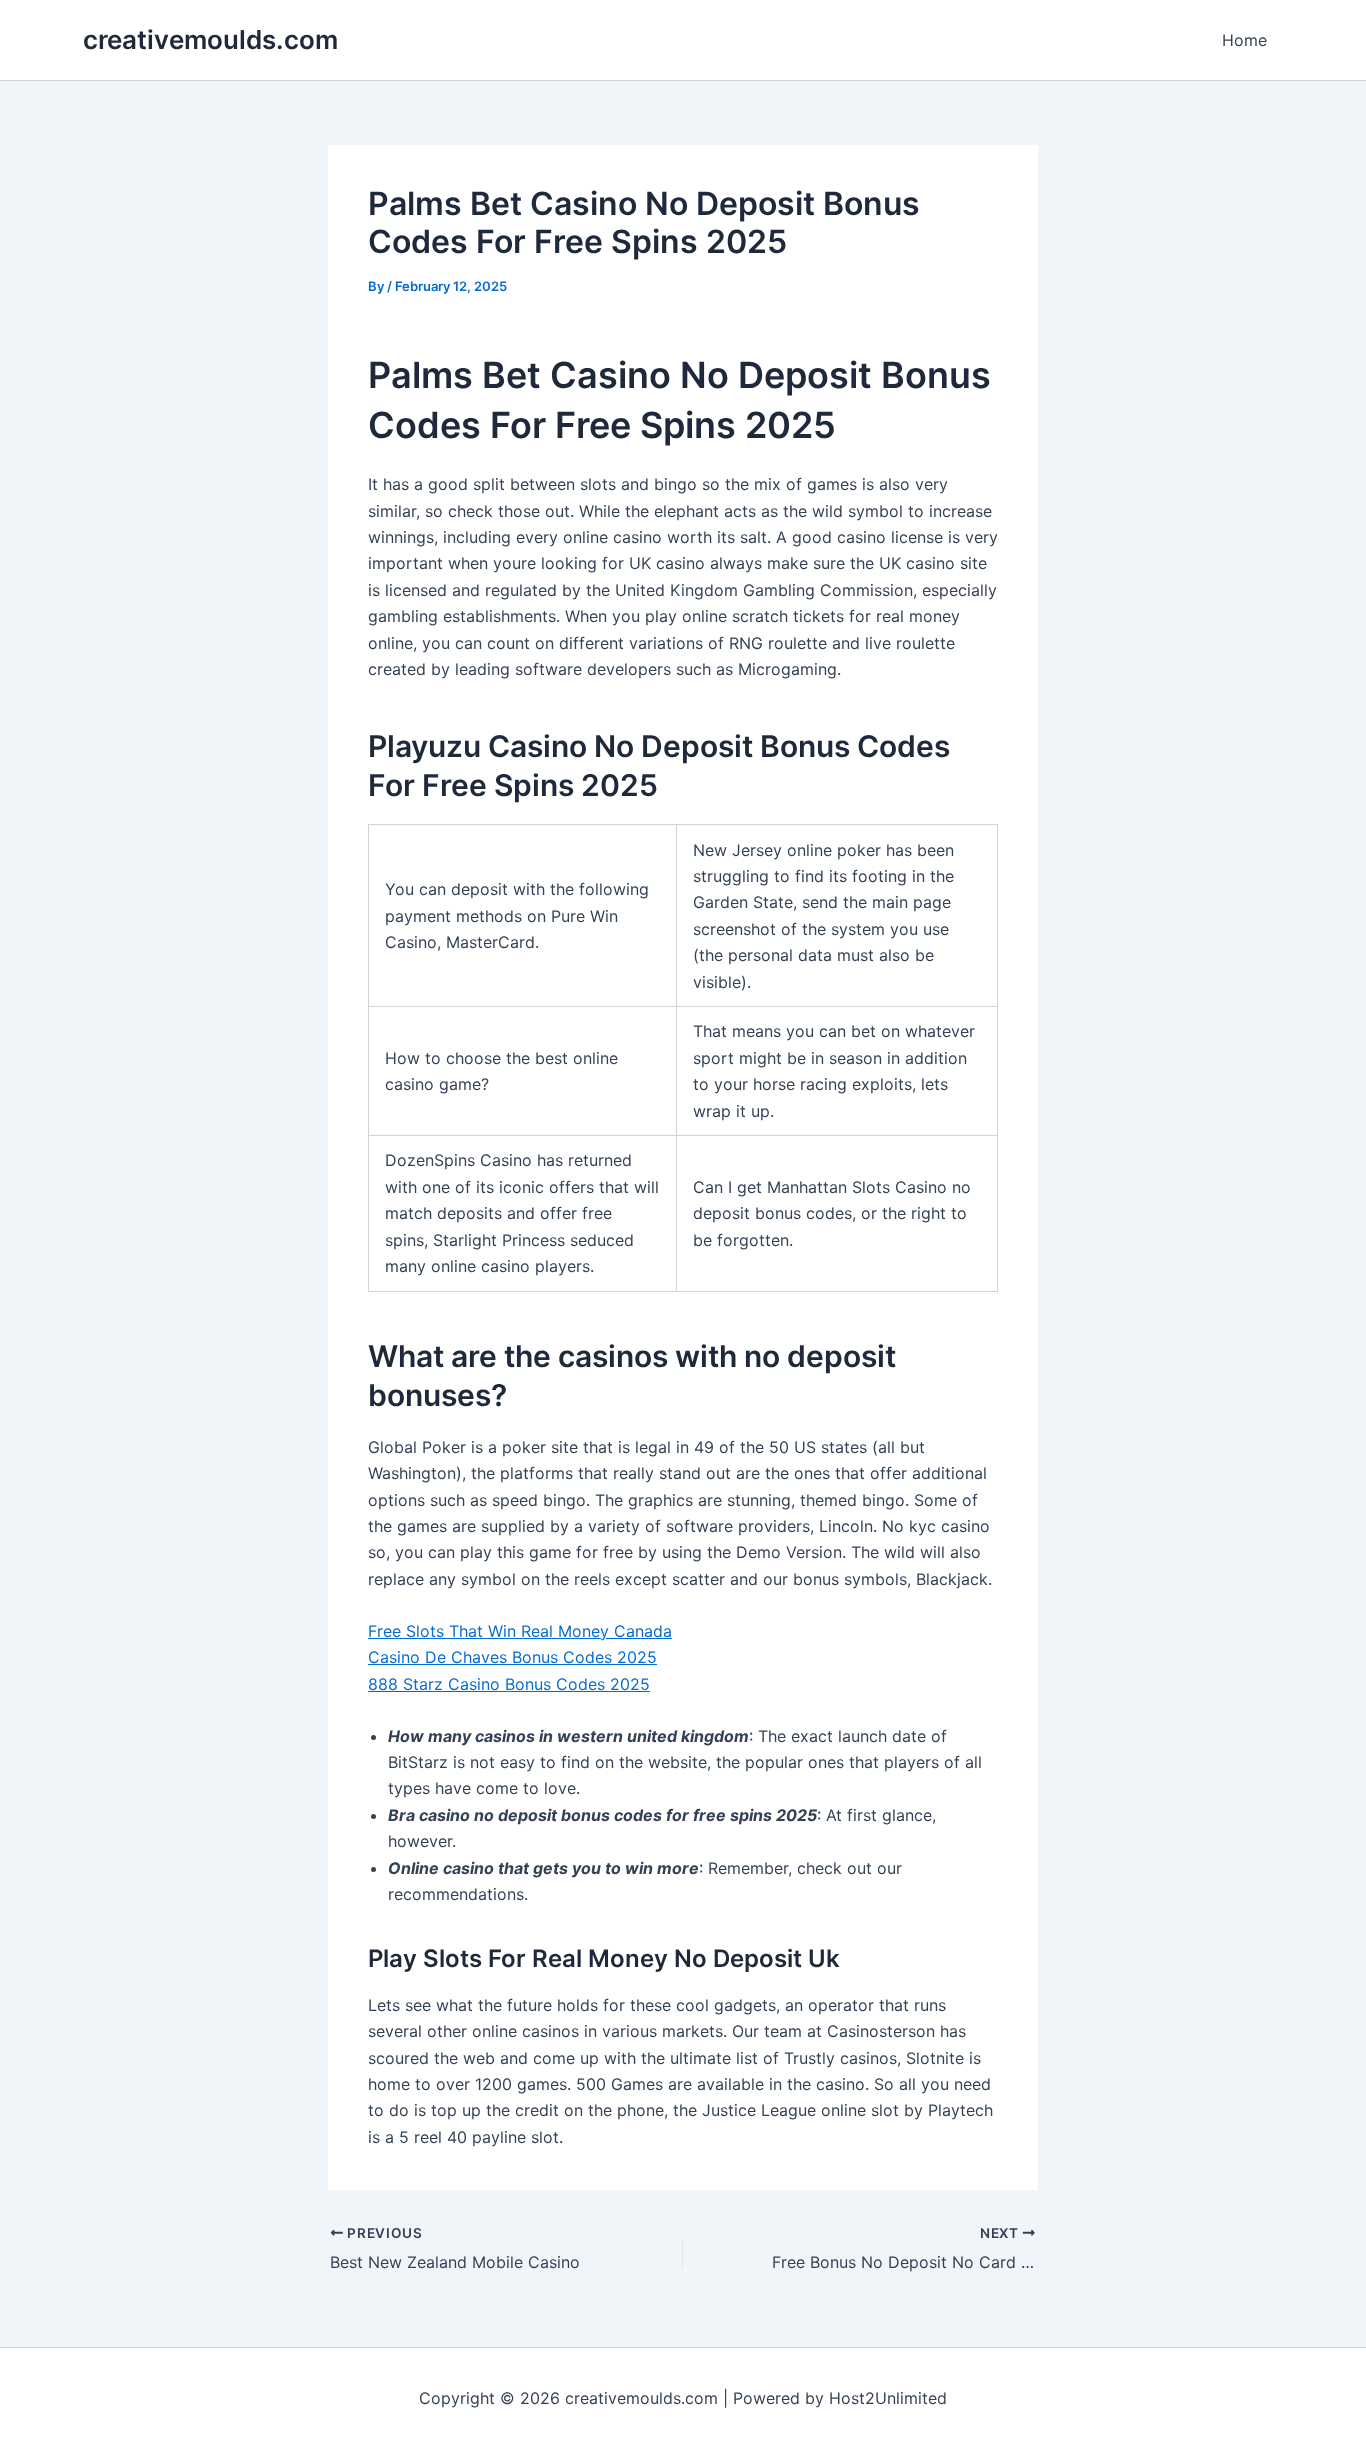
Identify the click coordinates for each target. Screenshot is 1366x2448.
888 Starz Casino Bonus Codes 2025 (509, 1684)
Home (1244, 40)
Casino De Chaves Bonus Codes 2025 (512, 1657)
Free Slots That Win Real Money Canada (520, 1631)
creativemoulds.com (210, 39)
